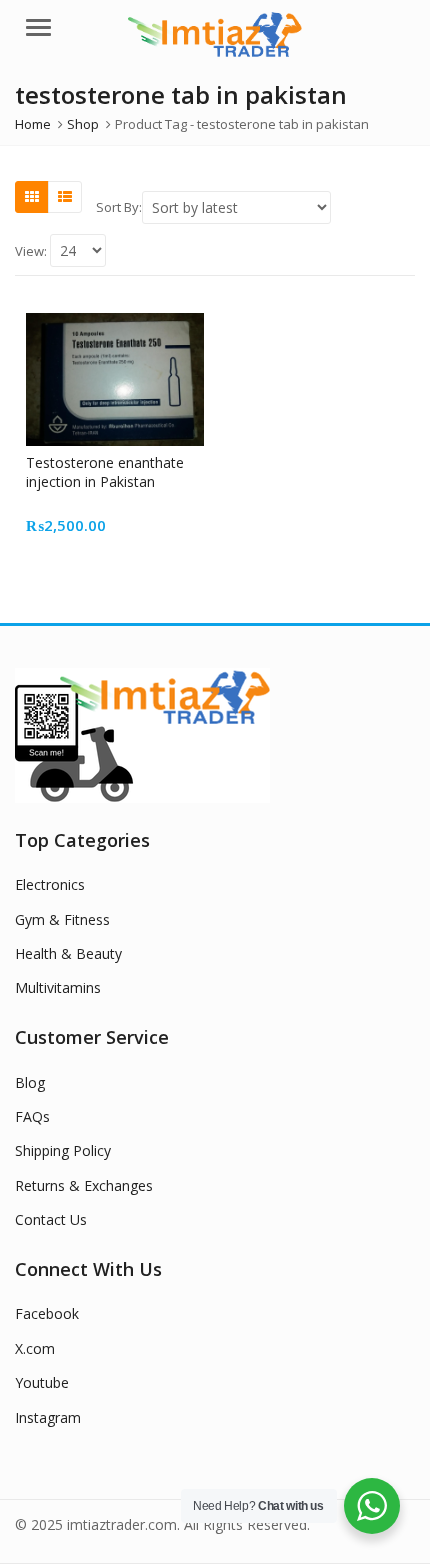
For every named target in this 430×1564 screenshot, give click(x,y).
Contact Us (51, 1219)
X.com (35, 1348)
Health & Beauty (68, 953)
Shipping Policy (63, 1150)
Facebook (47, 1313)
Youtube (42, 1382)
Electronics (50, 884)
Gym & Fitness (62, 919)
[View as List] (65, 197)
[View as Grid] (32, 197)
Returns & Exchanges (84, 1185)
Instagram (48, 1417)
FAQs (32, 1116)
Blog (30, 1082)
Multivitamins (58, 987)
